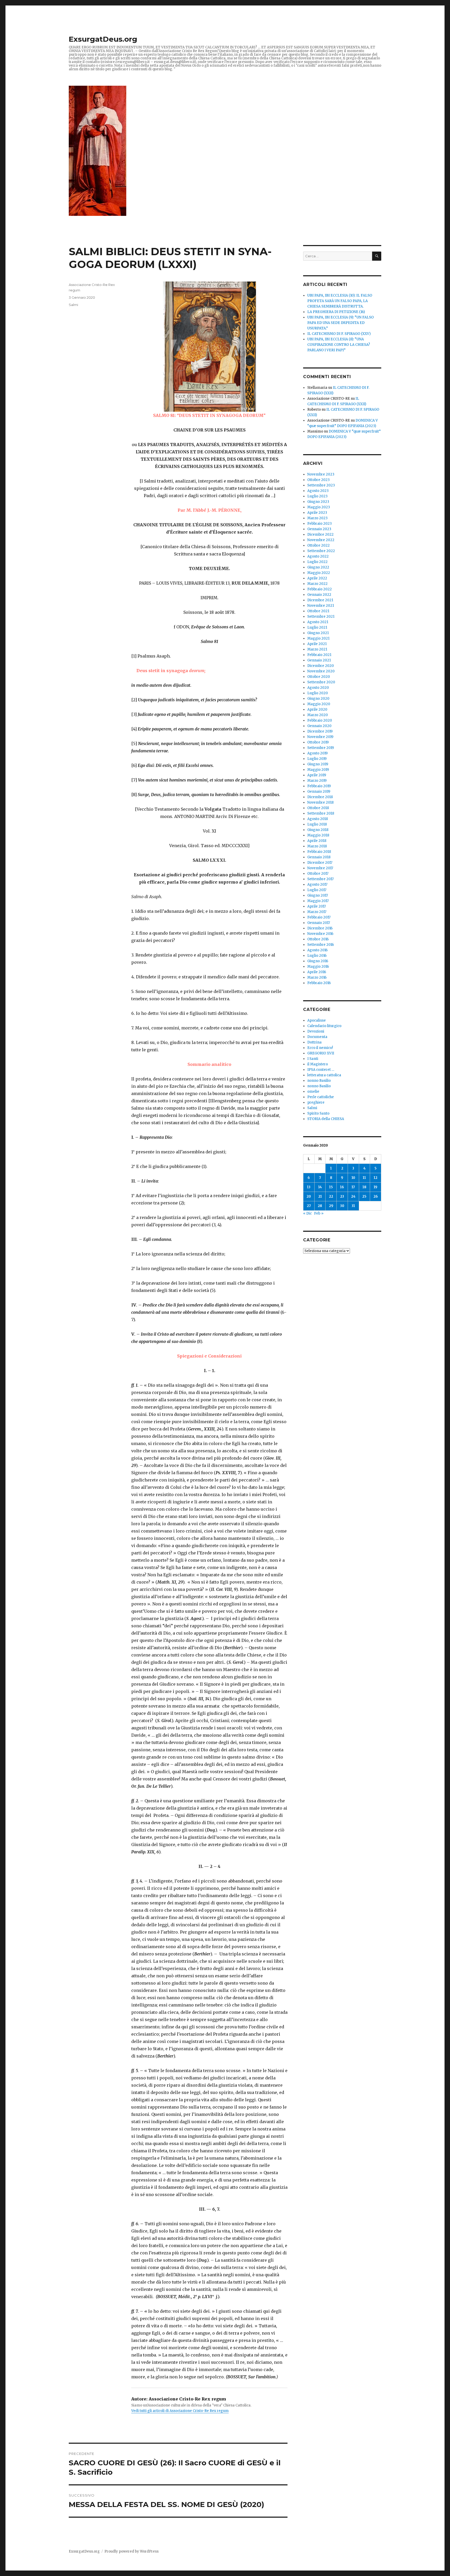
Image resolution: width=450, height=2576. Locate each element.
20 (309, 1196)
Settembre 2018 (321, 813)
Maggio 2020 (319, 704)
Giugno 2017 (318, 895)
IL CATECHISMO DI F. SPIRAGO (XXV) (339, 334)
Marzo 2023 (317, 518)
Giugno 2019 (318, 764)
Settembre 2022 (321, 551)
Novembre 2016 (320, 934)
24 (353, 1196)
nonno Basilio (319, 1081)
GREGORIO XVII (321, 1053)
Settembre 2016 (321, 945)
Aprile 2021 (317, 644)
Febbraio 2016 (319, 983)
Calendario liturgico (324, 1026)
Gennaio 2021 (319, 660)
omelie (313, 1092)
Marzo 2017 (317, 912)
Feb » (319, 1213)
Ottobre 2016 (318, 939)
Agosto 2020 (318, 688)
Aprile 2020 (317, 709)
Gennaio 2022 (319, 595)
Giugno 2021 (318, 633)
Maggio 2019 (318, 770)
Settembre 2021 (321, 617)
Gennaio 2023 (319, 529)
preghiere (316, 1102)
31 (353, 1206)
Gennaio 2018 (319, 857)
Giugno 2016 (318, 961)
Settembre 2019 (321, 748)
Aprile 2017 (317, 906)
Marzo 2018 (317, 846)
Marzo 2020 (318, 715)
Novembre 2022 (321, 540)
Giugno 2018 (318, 830)
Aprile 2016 (317, 972)
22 (331, 1196)
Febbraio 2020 (320, 720)
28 (320, 1206)
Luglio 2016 (317, 956)
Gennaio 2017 (319, 923)
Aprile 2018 (317, 841)
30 (342, 1206)
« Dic (307, 1213)
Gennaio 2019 (319, 792)
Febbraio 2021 (319, 655)
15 (331, 1187)
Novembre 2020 (321, 671)
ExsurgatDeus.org (103, 39)
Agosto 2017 (317, 884)
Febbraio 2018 (319, 852)
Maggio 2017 (318, 901)
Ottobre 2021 (318, 611)
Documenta (317, 1037)
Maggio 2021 (318, 638)
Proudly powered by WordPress (132, 2551)
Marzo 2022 (317, 584)
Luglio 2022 (317, 562)
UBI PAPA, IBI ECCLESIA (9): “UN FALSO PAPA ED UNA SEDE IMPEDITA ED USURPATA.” (340, 323)
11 (364, 1178)
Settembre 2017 (320, 879)
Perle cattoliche (321, 1097)
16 (342, 1187)
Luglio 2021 (317, 627)
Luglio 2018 (317, 824)
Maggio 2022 (319, 573)
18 (364, 1187)
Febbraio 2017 (319, 917)
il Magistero (318, 1064)
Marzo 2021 (317, 649)
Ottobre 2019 (318, 742)
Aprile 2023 (317, 513)
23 (342, 1196)
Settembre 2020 (321, 682)
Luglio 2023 (317, 496)
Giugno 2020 (318, 699)
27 (309, 1206)
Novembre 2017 (320, 868)
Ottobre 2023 (318, 480)
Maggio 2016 (318, 967)
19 (376, 1187)
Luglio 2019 (317, 759)
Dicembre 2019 (320, 731)
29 (331, 1206)
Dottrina (314, 1042)
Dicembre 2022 (320, 534)
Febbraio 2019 (319, 786)
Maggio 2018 (318, 835)
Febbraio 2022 (320, 589)
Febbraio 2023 (320, 524)
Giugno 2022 (318, 567)
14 (320, 1187)
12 (376, 1178)
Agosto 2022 (318, 556)
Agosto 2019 (317, 753)
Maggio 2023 (319, 507)
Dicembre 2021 (320, 600)
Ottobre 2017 (318, 874)
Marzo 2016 (317, 977)
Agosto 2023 (318, 491)
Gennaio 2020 (319, 726)
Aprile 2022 (317, 578)
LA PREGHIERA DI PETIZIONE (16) (336, 312)
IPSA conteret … (321, 1070)
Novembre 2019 (320, 737)
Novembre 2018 (320, 802)
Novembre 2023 (321, 474)
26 (376, 1196)
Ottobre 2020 (319, 677)
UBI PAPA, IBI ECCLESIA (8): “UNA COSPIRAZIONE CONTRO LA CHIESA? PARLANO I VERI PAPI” (339, 345)
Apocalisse (317, 1020)
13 (309, 1187)
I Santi (313, 1059)
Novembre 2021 (321, 606)
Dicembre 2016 (320, 928)
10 (353, 1178)
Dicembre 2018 (320, 797)
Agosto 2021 (318, 622)
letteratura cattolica (324, 1075)
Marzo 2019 (317, 781)
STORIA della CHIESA (326, 1119)
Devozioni (316, 1031)
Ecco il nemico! (320, 1048)
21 (320, 1196)
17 (353, 1187)
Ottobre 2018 (318, 808)
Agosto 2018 (318, 819)
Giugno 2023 (318, 502)
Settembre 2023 (321, 485)
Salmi (73, 305)
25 (364, 1196)
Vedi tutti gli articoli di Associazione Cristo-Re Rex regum (180, 2411)
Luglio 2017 (317, 890)
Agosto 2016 (317, 950)
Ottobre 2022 (318, 545)
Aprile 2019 (317, 775)
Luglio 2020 (318, 693)
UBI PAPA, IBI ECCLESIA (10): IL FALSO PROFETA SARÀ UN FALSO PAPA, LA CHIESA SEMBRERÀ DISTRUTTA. (340, 301)
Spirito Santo (318, 1113)
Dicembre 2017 (320, 863)
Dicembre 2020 (321, 666)
